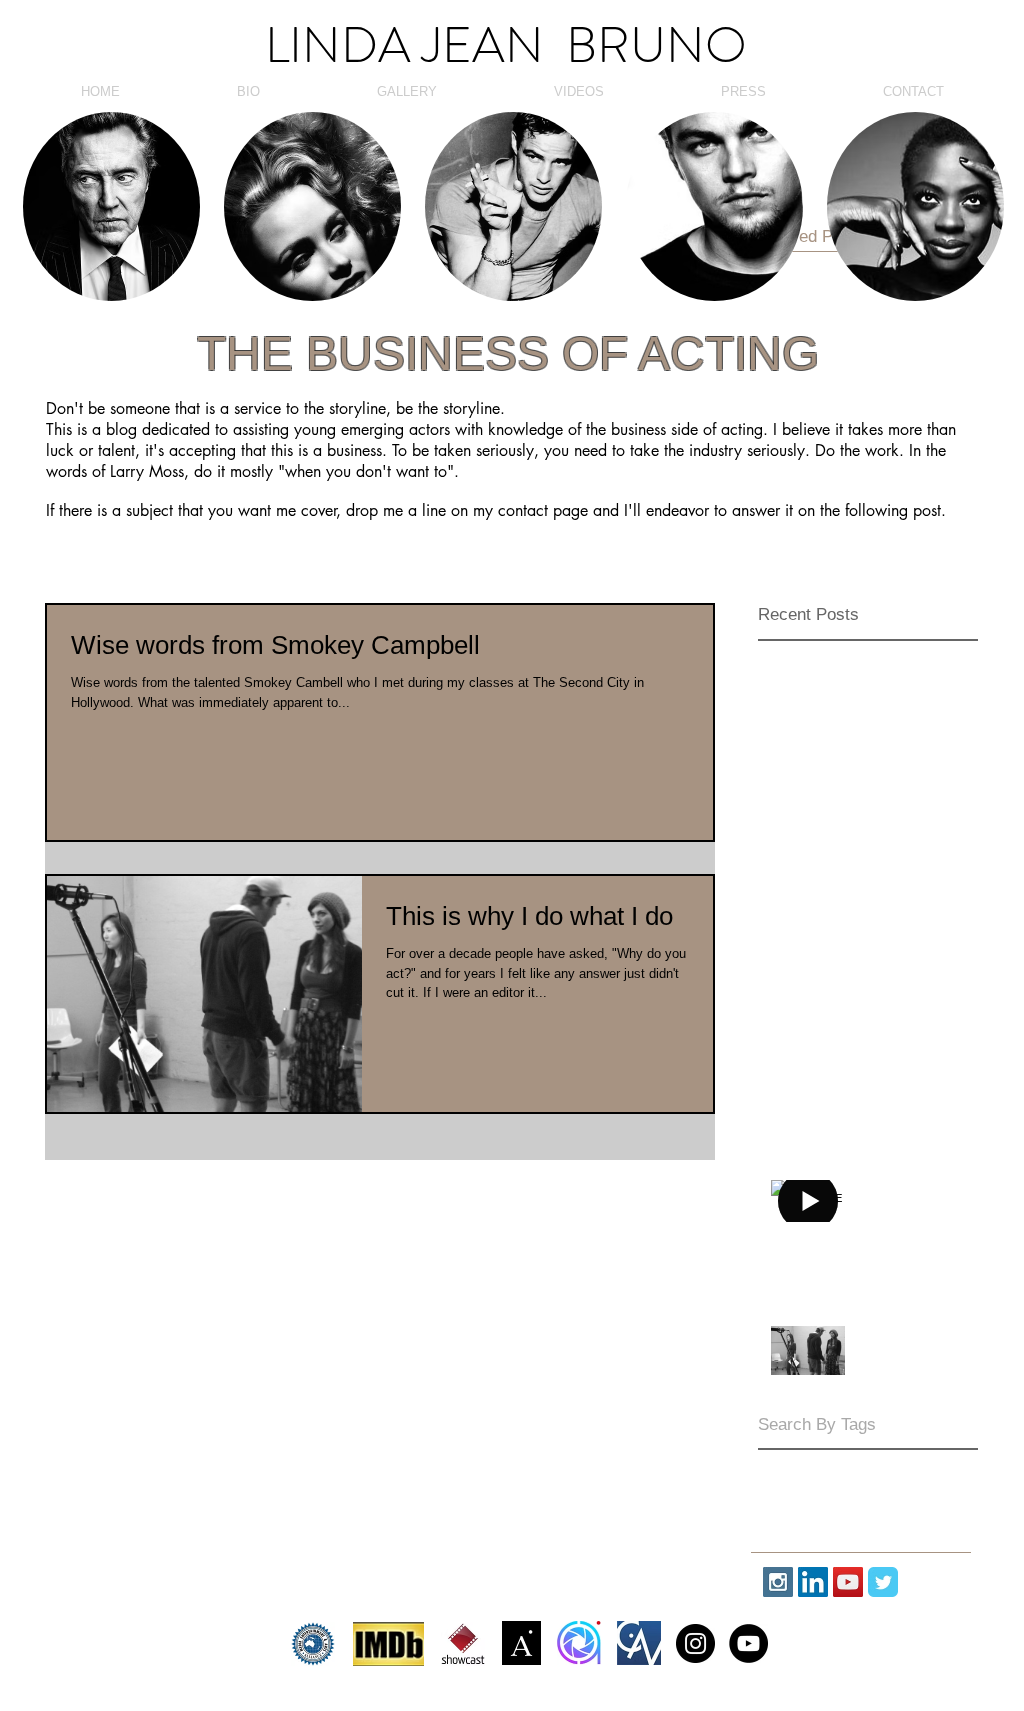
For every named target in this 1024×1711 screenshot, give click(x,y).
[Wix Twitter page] (883, 1582)
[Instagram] (695, 1643)
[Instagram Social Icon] (778, 1582)
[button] (111, 206)
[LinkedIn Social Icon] (813, 1582)
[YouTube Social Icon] (848, 1582)
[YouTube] (748, 1643)
